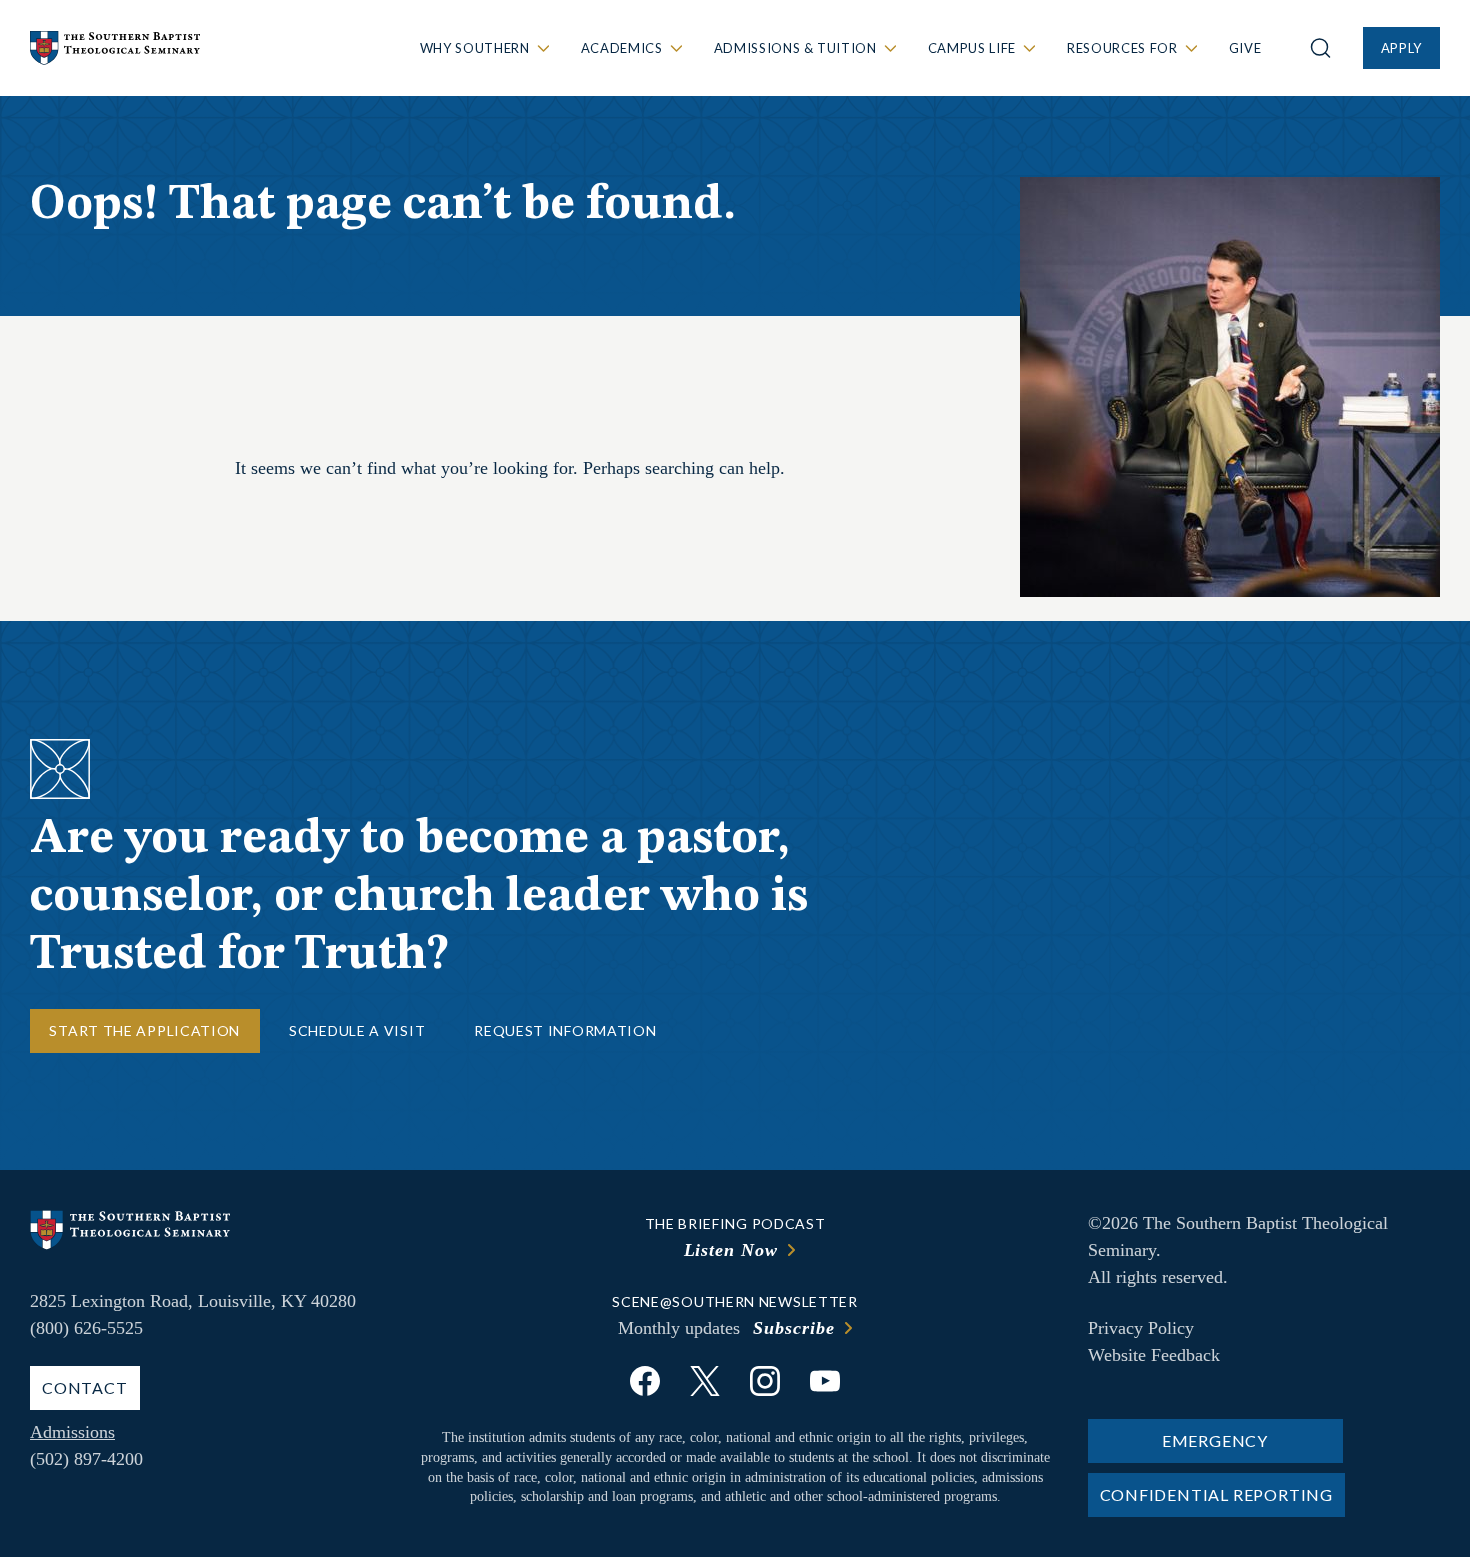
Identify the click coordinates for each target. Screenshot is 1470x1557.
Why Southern (475, 48)
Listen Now (731, 1250)
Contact (85, 1387)
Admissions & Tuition (795, 48)
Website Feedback (1154, 1355)
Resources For (1122, 48)
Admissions (72, 1432)
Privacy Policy (1141, 1328)
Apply (1401, 48)
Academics (622, 48)
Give (1245, 48)
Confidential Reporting (1217, 1494)
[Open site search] (1320, 48)
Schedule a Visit (357, 1030)
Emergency (1215, 1440)
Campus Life (972, 48)
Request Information (565, 1030)
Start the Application (144, 1030)
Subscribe (793, 1328)
